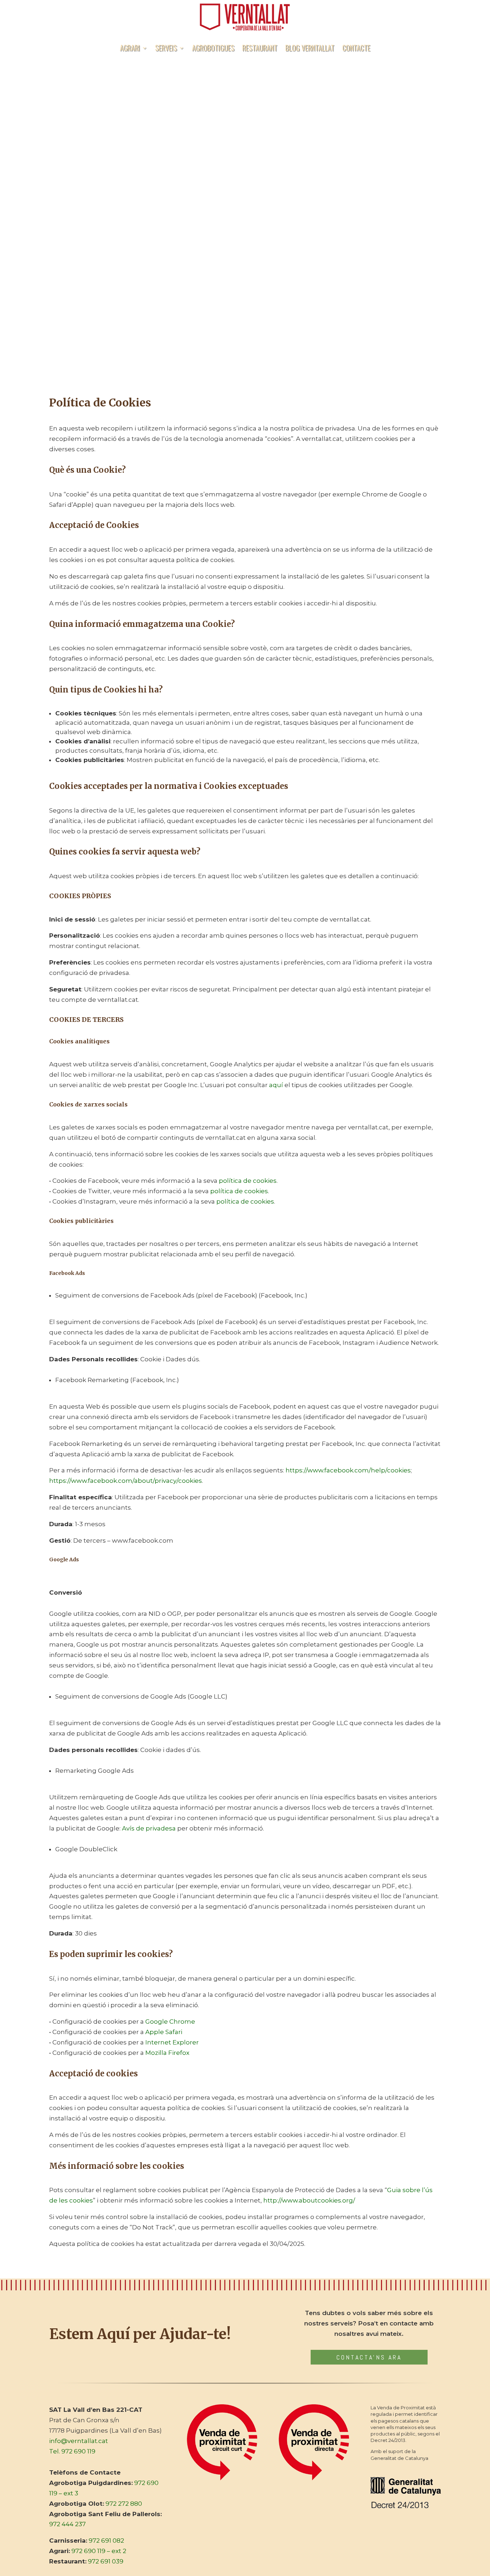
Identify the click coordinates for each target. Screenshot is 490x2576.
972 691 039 (106, 2561)
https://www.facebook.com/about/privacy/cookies (126, 1481)
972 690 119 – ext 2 (99, 2551)
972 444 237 (67, 2524)
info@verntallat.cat (79, 2441)
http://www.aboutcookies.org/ (309, 2200)
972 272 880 (124, 2504)
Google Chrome (170, 2022)
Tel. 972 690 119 (72, 2451)
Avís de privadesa (149, 1828)
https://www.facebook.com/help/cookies (348, 1470)
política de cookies (248, 1181)
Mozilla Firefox (167, 2053)
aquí (275, 1085)
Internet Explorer (172, 2042)
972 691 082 (106, 2541)
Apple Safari (164, 2032)
